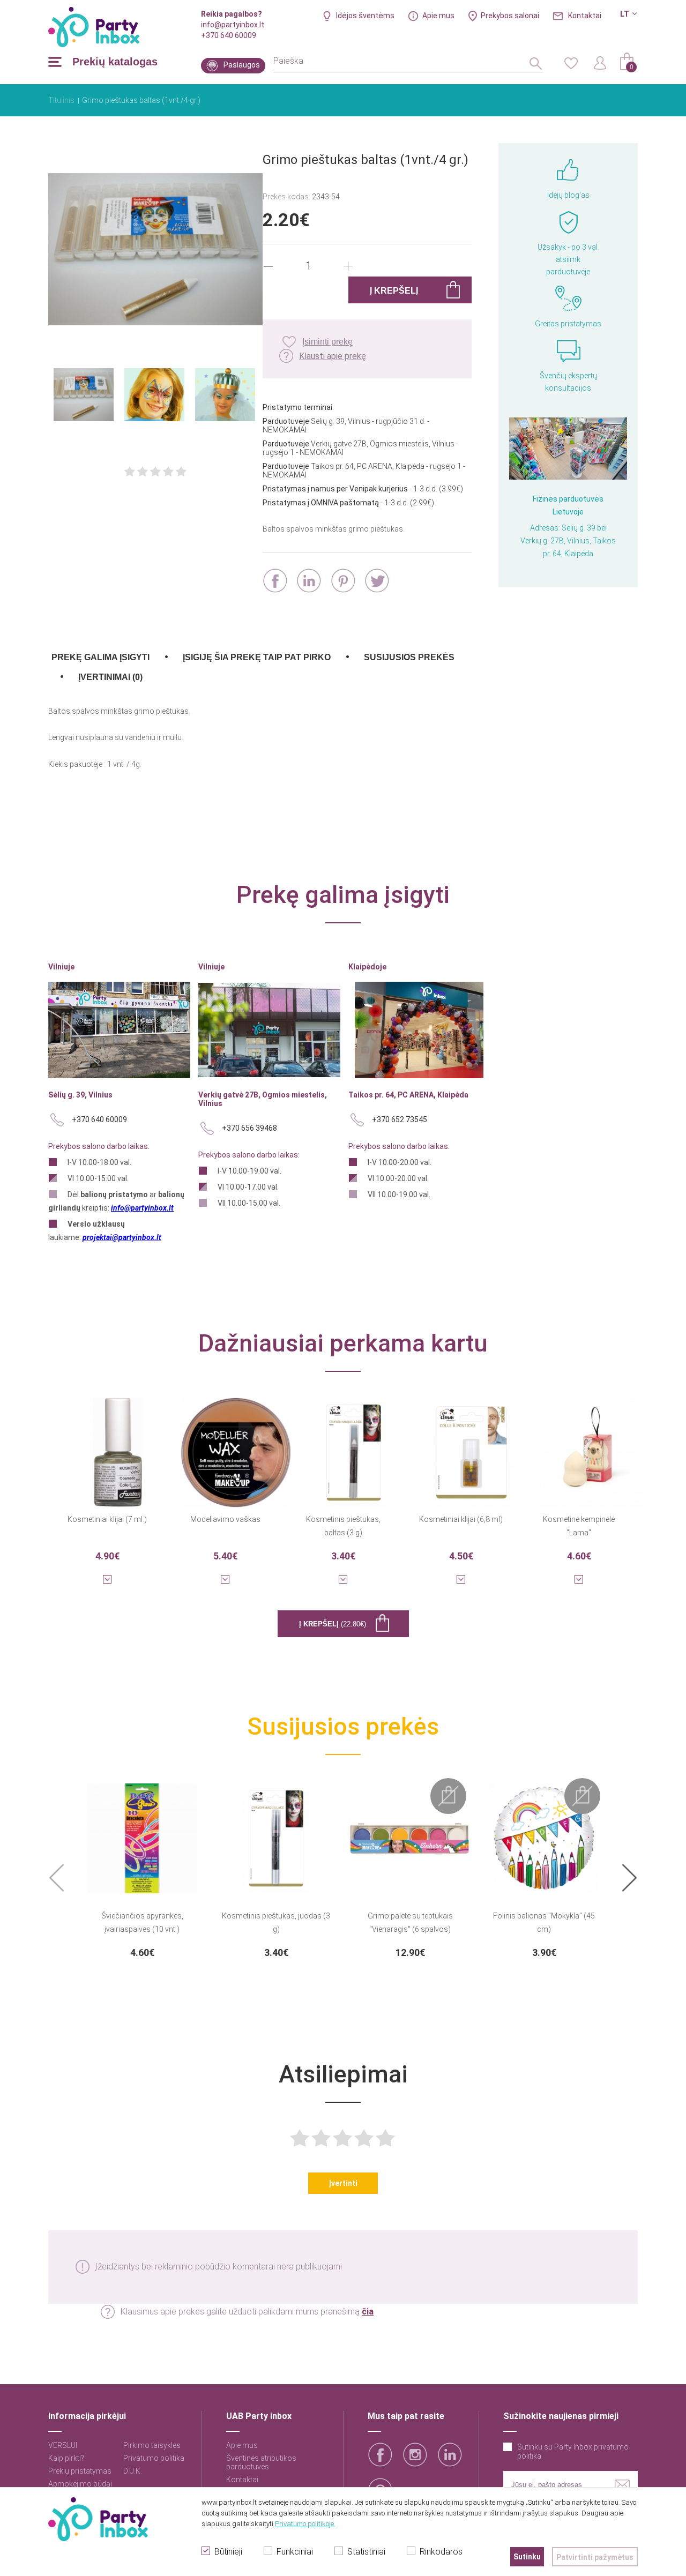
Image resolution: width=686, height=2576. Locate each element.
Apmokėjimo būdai (80, 2484)
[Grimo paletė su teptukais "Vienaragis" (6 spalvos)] (410, 1832)
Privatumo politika (154, 2458)
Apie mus (438, 16)
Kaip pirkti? (66, 2458)
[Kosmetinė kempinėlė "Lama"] (590, 1446)
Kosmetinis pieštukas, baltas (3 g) (343, 1526)
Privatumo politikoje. (305, 2524)
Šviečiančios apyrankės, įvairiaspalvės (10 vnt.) (142, 1922)
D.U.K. (133, 2471)
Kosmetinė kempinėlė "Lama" (579, 1526)
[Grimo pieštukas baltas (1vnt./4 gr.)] (155, 250)
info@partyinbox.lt (233, 25)
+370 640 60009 (229, 35)
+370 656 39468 (249, 1128)
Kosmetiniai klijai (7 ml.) (107, 1519)
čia (368, 2312)
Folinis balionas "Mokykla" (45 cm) (544, 1922)
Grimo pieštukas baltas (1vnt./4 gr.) (141, 100)
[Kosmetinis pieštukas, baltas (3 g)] (354, 1446)
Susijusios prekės (409, 657)
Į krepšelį (333, 1624)
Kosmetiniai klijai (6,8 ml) (461, 1519)
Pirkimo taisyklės (152, 2445)
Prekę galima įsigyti (100, 657)
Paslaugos (242, 65)
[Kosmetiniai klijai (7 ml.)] (118, 1446)
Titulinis (61, 100)
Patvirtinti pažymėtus (595, 2557)
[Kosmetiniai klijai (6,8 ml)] (472, 1446)
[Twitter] (377, 581)
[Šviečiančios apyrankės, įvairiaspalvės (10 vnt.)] (142, 1832)
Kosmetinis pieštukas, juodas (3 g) (276, 1922)
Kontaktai (585, 16)
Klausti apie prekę (333, 356)
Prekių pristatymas (80, 2471)
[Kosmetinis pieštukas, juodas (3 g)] (276, 1832)
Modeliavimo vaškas (225, 1519)
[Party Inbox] (94, 27)
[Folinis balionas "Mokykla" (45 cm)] (544, 1832)
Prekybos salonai (510, 16)
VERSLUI (63, 2445)
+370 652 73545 (400, 1119)
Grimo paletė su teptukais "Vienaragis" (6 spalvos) (410, 1922)
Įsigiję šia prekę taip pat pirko (257, 657)
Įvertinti (343, 2183)
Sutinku (527, 2557)
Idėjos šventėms (365, 16)
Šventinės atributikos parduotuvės (261, 2462)
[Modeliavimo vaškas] (236, 1446)
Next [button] (629, 1879)
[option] (142, 1868)
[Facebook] (275, 581)
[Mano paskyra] (600, 62)
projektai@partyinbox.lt (122, 1237)
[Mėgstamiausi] (571, 62)
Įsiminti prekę (327, 342)
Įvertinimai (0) (110, 677)
